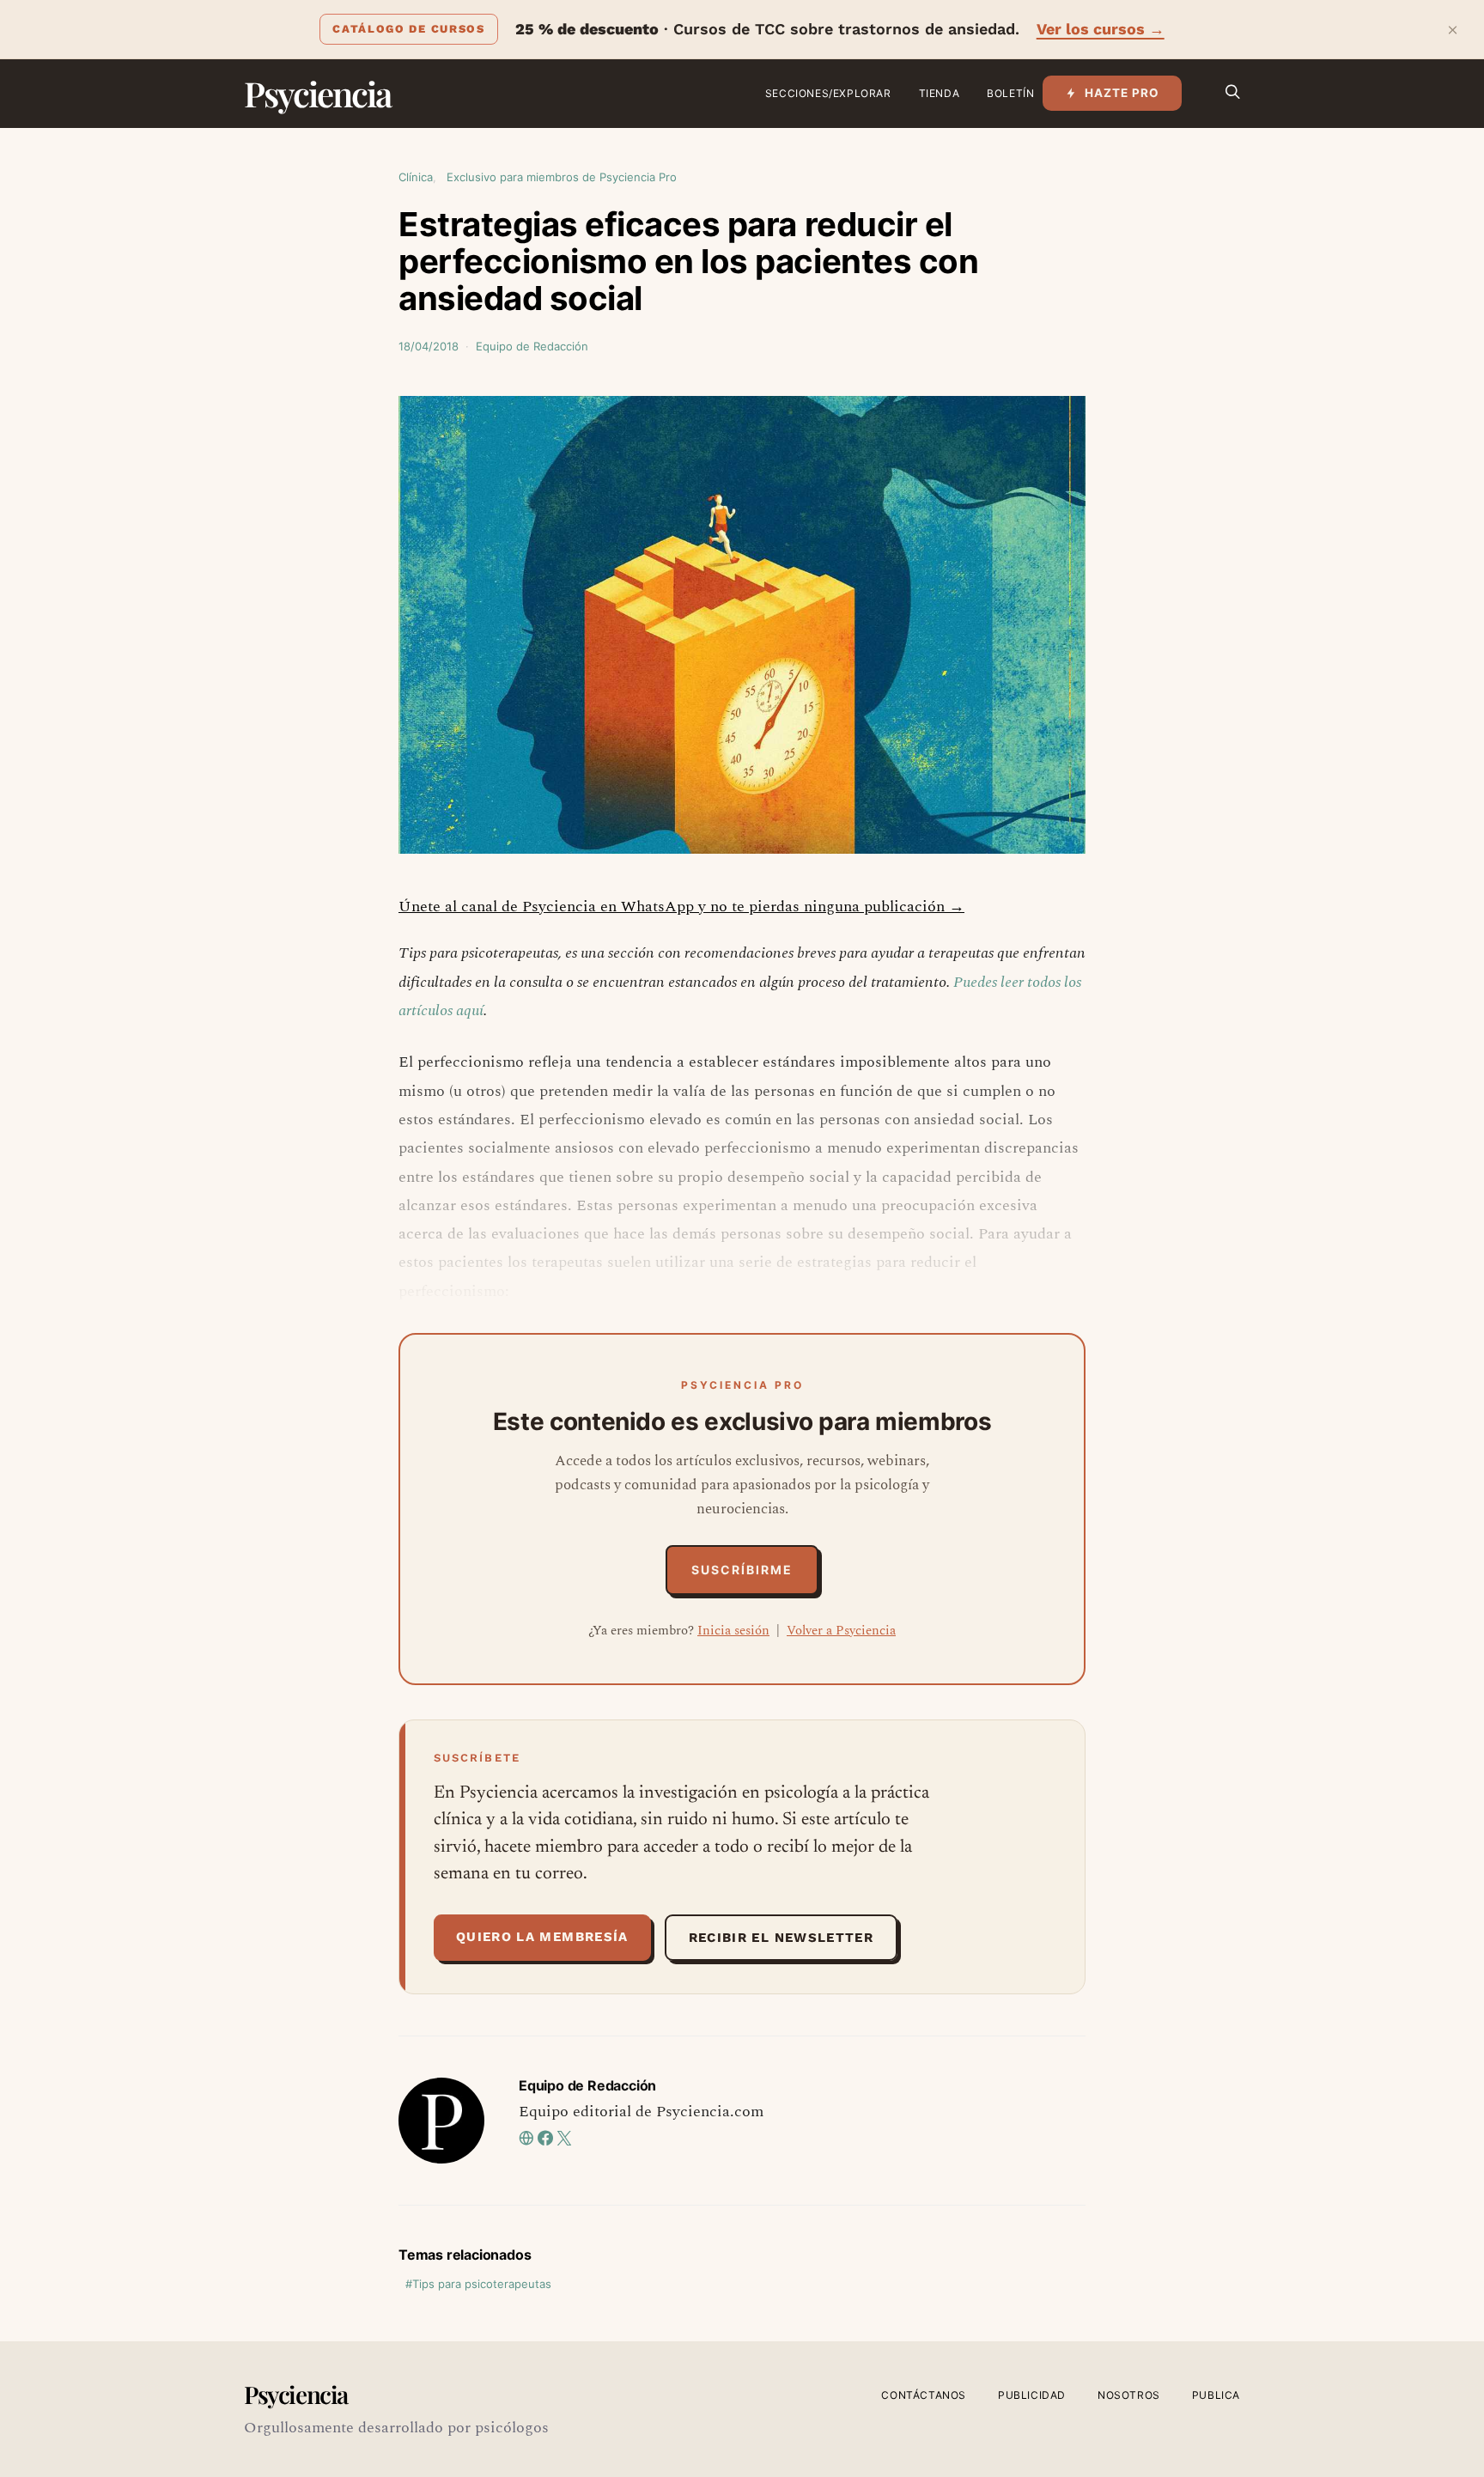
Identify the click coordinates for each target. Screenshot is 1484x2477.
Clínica (416, 177)
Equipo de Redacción (532, 346)
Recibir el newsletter (781, 1938)
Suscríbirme (742, 1570)
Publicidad (1032, 2395)
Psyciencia (317, 93)
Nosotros (1129, 2395)
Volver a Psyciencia (841, 1631)
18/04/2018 (429, 346)
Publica (1216, 2395)
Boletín (1010, 93)
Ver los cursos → (1101, 29)
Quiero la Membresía (542, 1937)
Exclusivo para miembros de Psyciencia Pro (562, 177)
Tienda (940, 93)
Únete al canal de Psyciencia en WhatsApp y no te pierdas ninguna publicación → (681, 907)
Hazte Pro (1122, 93)
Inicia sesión (733, 1631)
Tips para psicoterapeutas (482, 2284)
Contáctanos (924, 2395)
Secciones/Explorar (828, 93)
